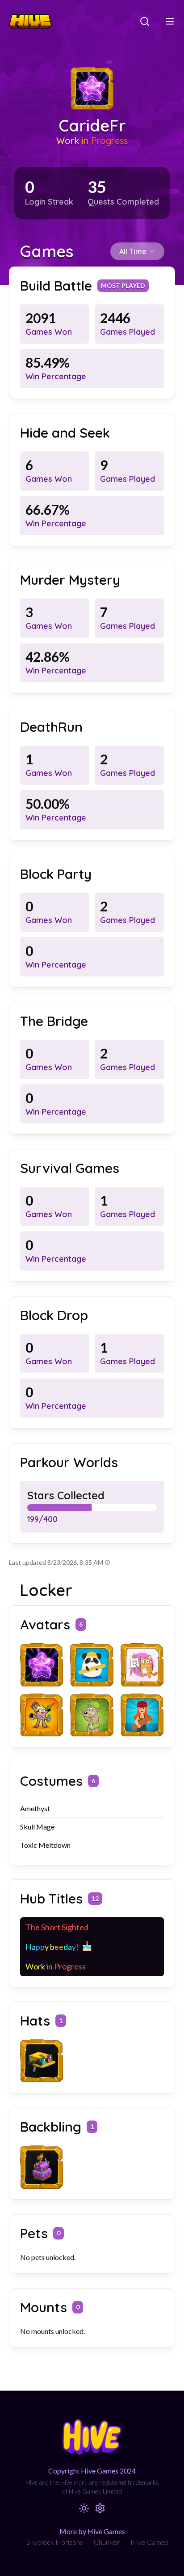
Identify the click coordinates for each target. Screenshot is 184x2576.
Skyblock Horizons (55, 2542)
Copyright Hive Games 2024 (92, 2471)
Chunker (107, 2542)
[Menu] (170, 21)
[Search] (145, 21)
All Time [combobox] (133, 251)
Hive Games (149, 2542)
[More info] (108, 1563)
